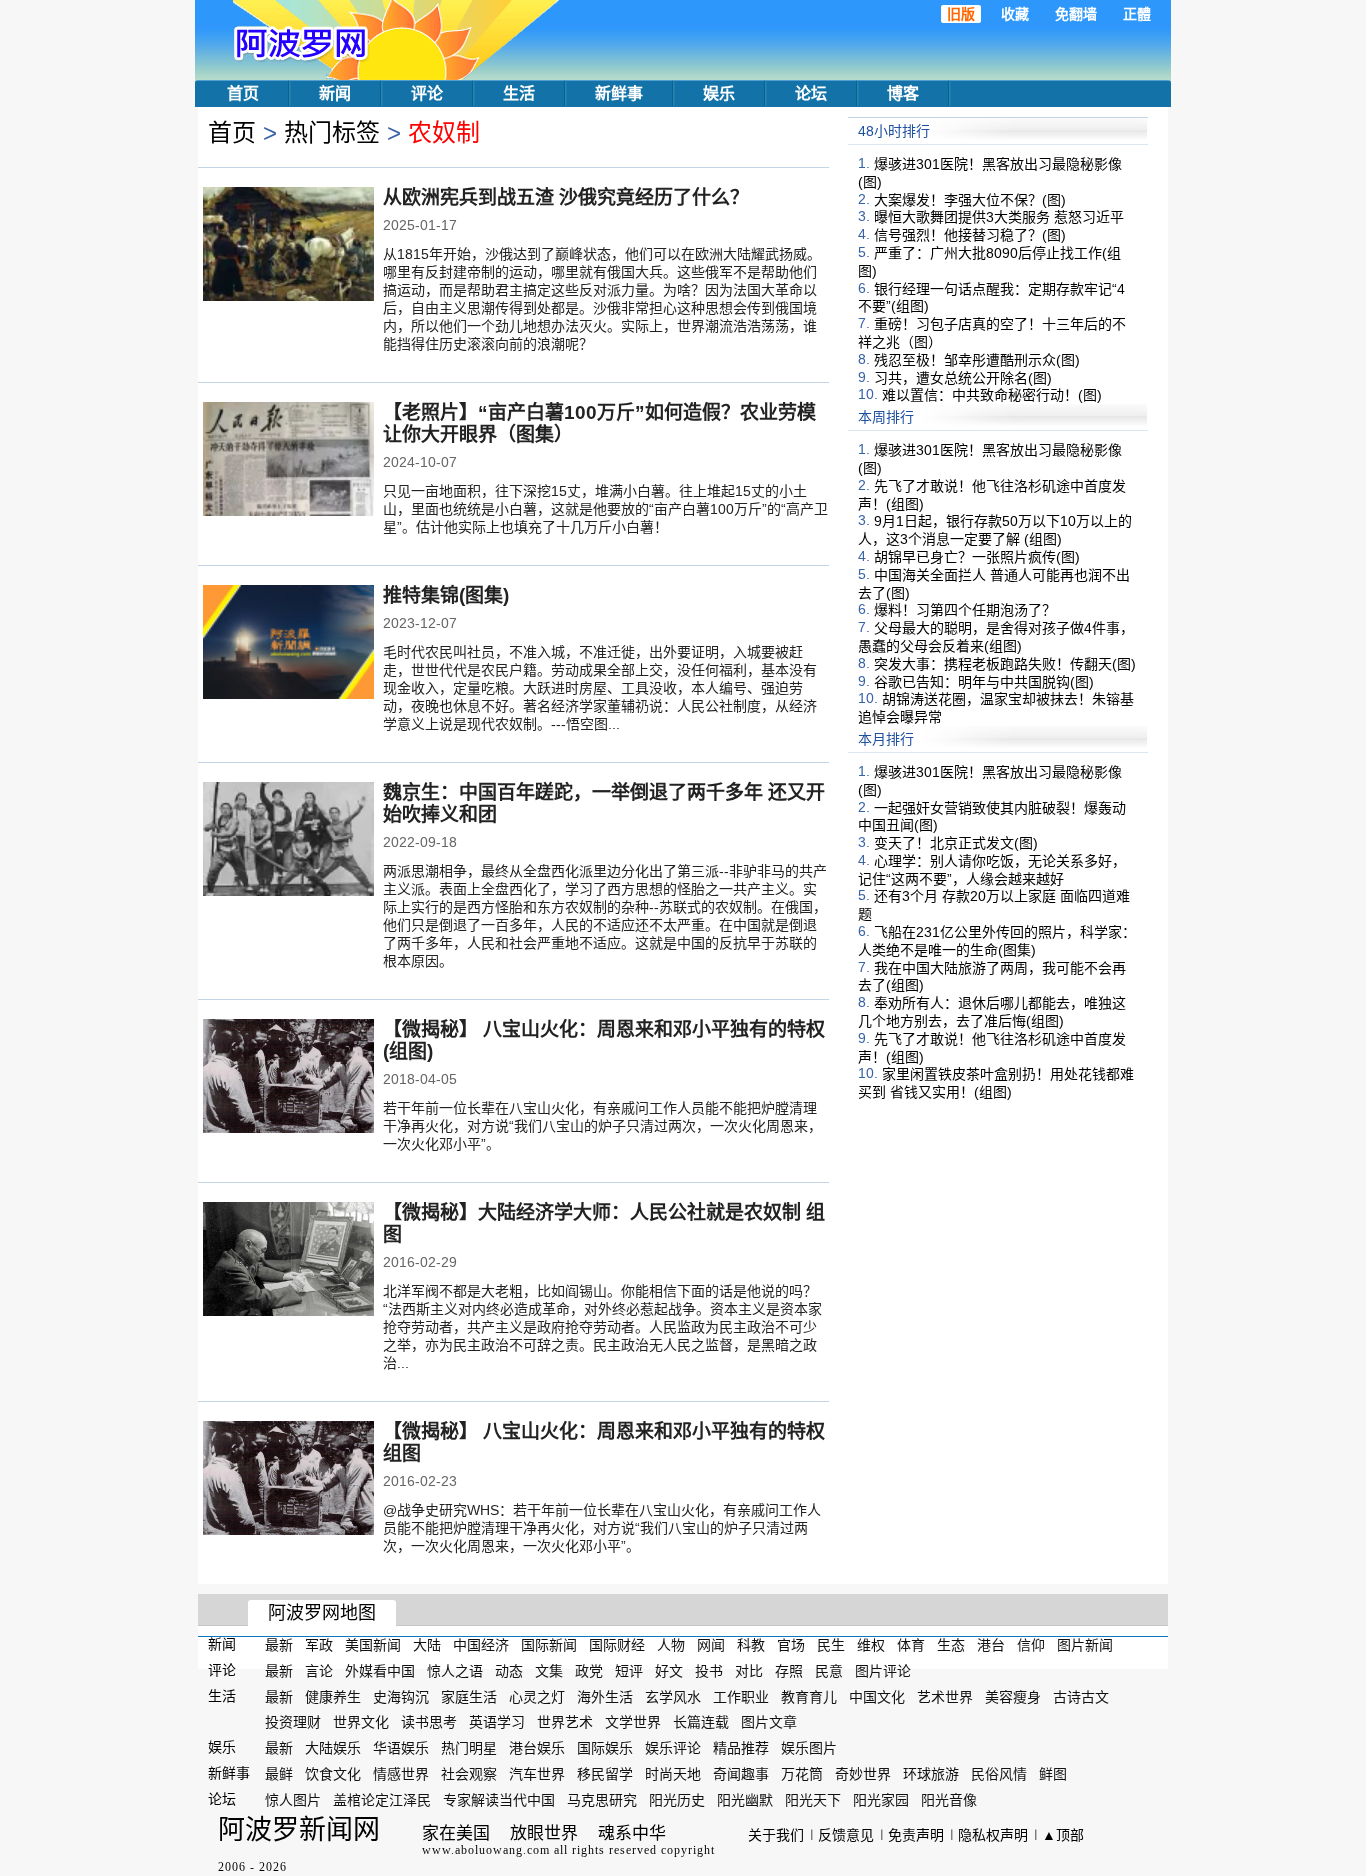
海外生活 (605, 1696)
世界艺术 (565, 1722)
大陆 (427, 1645)
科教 (751, 1645)
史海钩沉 (401, 1696)
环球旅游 (931, 1774)
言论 (319, 1671)
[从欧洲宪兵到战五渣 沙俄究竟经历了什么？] (288, 246)
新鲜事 (619, 93)
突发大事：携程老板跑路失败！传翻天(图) (1005, 664)
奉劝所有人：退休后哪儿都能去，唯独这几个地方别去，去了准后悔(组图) (992, 1012)
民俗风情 (999, 1774)
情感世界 (401, 1774)
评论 (427, 93)
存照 (789, 1671)
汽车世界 (537, 1774)
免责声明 (916, 1835)
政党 (589, 1671)
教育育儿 (809, 1696)
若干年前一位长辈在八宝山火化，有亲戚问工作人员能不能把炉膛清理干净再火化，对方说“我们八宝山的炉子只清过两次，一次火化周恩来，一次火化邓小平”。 (602, 1126)
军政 (319, 1645)
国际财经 (617, 1645)
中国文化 (877, 1696)
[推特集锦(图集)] (288, 644)
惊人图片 (293, 1800)
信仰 (1031, 1645)
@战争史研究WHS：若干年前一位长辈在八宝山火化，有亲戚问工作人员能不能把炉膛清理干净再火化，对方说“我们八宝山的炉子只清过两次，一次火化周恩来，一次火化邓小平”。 (602, 1528)
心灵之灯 (537, 1696)
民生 (831, 1645)
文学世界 (633, 1722)
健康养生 (333, 1696)
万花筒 (802, 1774)
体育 (911, 1645)
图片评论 (883, 1671)
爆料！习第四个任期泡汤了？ (965, 610)
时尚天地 (673, 1774)
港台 (991, 1645)
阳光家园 (881, 1800)
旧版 (961, 14)
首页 (243, 93)
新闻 (335, 93)
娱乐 (719, 93)
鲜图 (1053, 1774)
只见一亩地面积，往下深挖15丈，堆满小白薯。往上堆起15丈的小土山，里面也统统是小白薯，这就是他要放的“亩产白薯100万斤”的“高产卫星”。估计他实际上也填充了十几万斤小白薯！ (605, 509)
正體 (1137, 14)
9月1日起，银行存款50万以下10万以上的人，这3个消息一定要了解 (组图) (995, 530)
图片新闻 (1085, 1645)
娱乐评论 (673, 1748)
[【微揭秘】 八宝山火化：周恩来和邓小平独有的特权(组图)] (288, 1078)
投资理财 (293, 1722)
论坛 (811, 93)
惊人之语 (455, 1671)
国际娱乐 (605, 1748)
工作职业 (741, 1696)
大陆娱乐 (333, 1748)
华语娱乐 (401, 1748)
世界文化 (361, 1722)
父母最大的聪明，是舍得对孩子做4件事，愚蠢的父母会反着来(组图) (996, 637)
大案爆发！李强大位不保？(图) (970, 199)
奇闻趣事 (741, 1774)
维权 (871, 1645)
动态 (509, 1671)
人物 (671, 1645)
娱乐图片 (809, 1748)
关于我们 (776, 1835)
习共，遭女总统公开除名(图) (963, 377)
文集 (549, 1671)
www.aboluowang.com (486, 1850)
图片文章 (769, 1722)
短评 (629, 1671)
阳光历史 (677, 1800)
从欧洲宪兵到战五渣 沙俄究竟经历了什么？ (566, 197)
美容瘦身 (1013, 1696)
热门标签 (332, 132)
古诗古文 (1081, 1696)
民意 (829, 1671)
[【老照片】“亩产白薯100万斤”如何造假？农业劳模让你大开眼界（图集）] (288, 461)
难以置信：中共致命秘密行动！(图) (992, 395)
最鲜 (279, 1774)
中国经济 (481, 1645)
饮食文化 (333, 1774)
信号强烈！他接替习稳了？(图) (970, 235)
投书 (709, 1671)
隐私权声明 (993, 1835)
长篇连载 (701, 1722)
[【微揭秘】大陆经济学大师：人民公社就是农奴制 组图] (288, 1261)
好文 (669, 1671)
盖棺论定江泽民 (382, 1800)
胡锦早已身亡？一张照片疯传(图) (977, 557)
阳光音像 (949, 1800)
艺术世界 (945, 1696)
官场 (791, 1645)
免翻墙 (1076, 14)
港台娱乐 (537, 1748)
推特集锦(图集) (446, 595)
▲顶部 (1063, 1835)
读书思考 (429, 1722)
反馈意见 (846, 1835)
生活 (519, 93)
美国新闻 (373, 1645)
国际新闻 (549, 1645)
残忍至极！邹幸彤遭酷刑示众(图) (977, 360)
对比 (749, 1671)
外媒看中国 (380, 1671)
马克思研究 (602, 1800)
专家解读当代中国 (499, 1800)
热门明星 (469, 1748)
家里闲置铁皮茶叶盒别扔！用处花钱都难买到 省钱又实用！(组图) (996, 1083)
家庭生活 (469, 1696)
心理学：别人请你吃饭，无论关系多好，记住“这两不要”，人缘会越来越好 (992, 870)
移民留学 (605, 1774)
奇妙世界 (863, 1774)
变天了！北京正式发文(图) (956, 843)
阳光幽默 (745, 1800)
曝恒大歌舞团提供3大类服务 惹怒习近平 (999, 217)
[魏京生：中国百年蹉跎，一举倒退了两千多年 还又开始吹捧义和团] (288, 841)
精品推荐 (741, 1748)
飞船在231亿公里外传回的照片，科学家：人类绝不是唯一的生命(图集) (997, 941)
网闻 (711, 1645)
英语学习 (497, 1722)
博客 (903, 93)
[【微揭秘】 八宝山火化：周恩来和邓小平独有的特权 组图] (288, 1480)
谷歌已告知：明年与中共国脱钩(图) (984, 681)
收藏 (1015, 14)
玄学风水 (673, 1696)
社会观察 (469, 1774)
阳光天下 (813, 1800)
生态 (951, 1645)
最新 (279, 1645)
